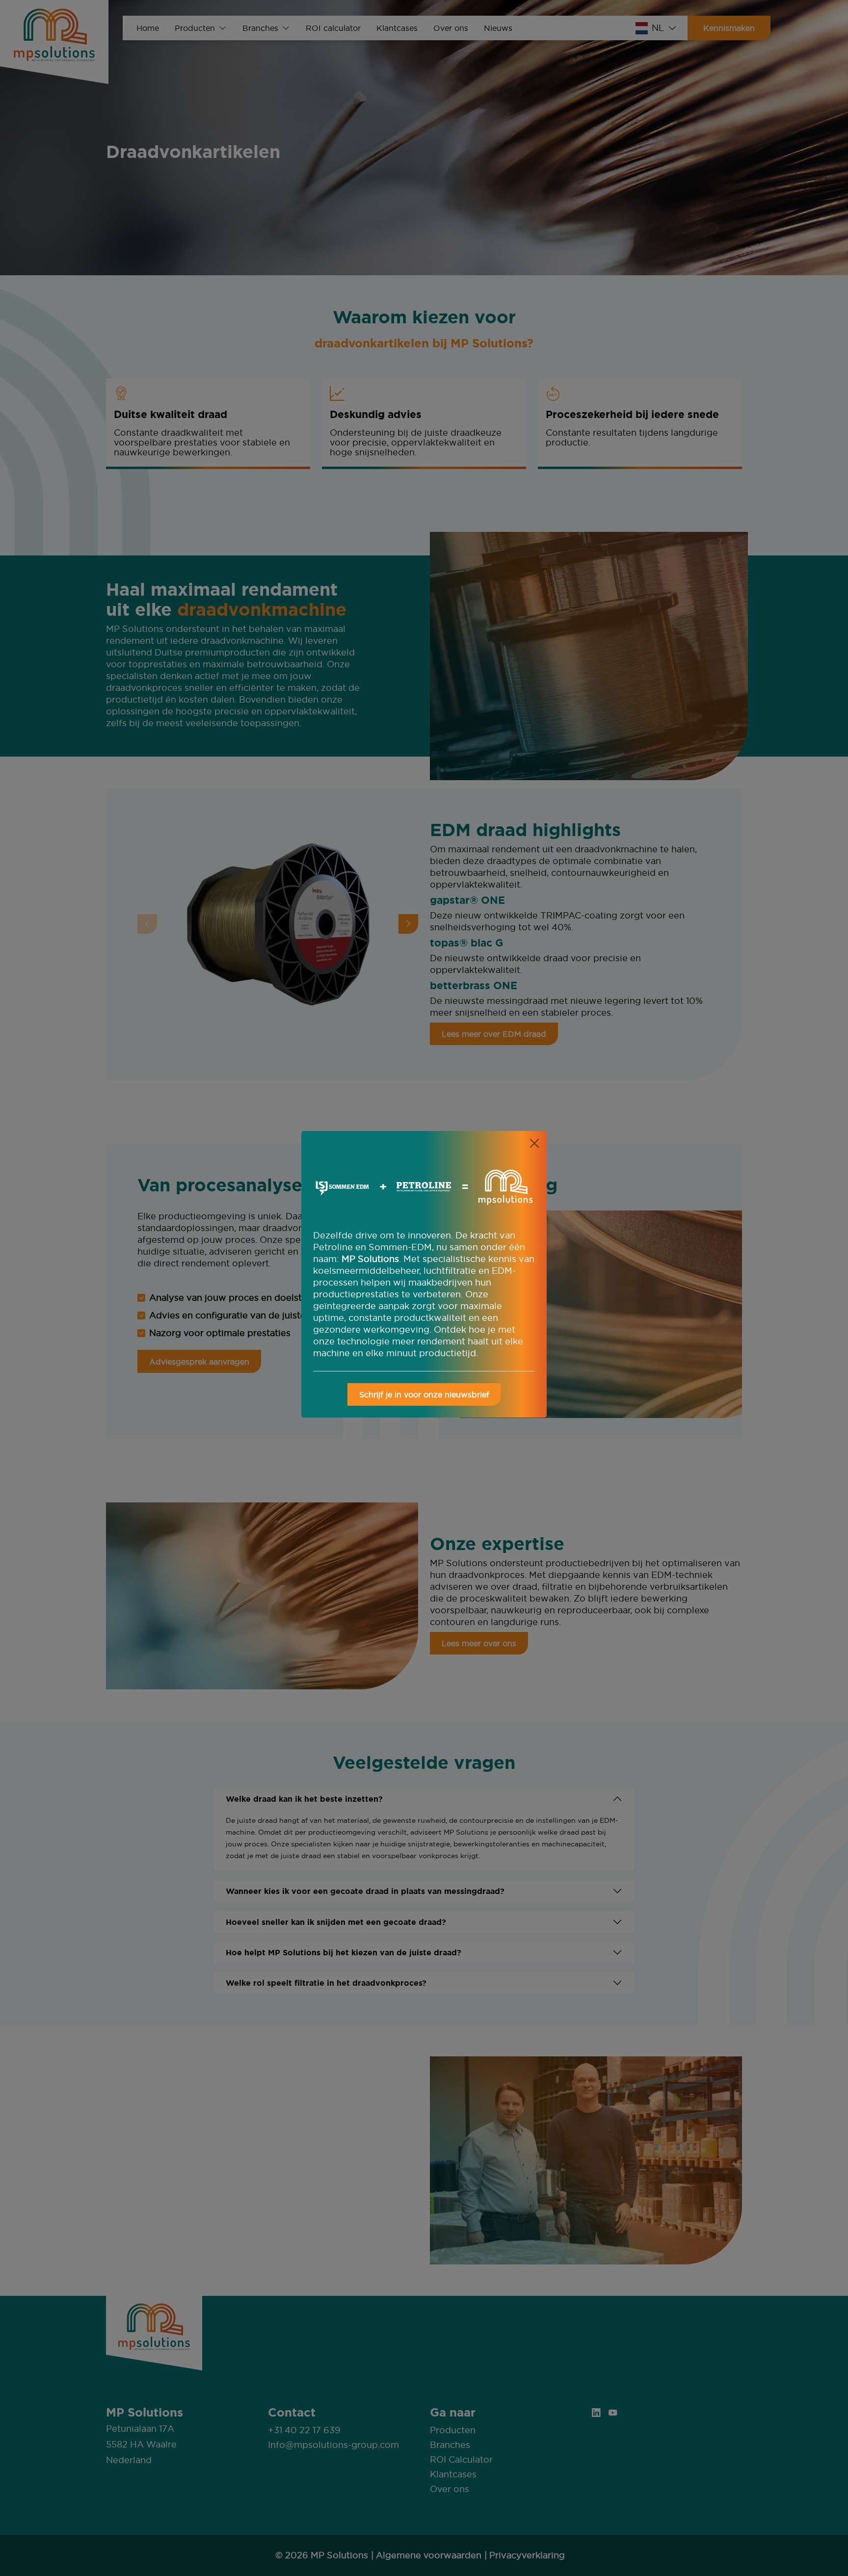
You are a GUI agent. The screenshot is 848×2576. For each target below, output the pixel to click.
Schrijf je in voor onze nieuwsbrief (424, 1394)
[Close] (534, 1143)
